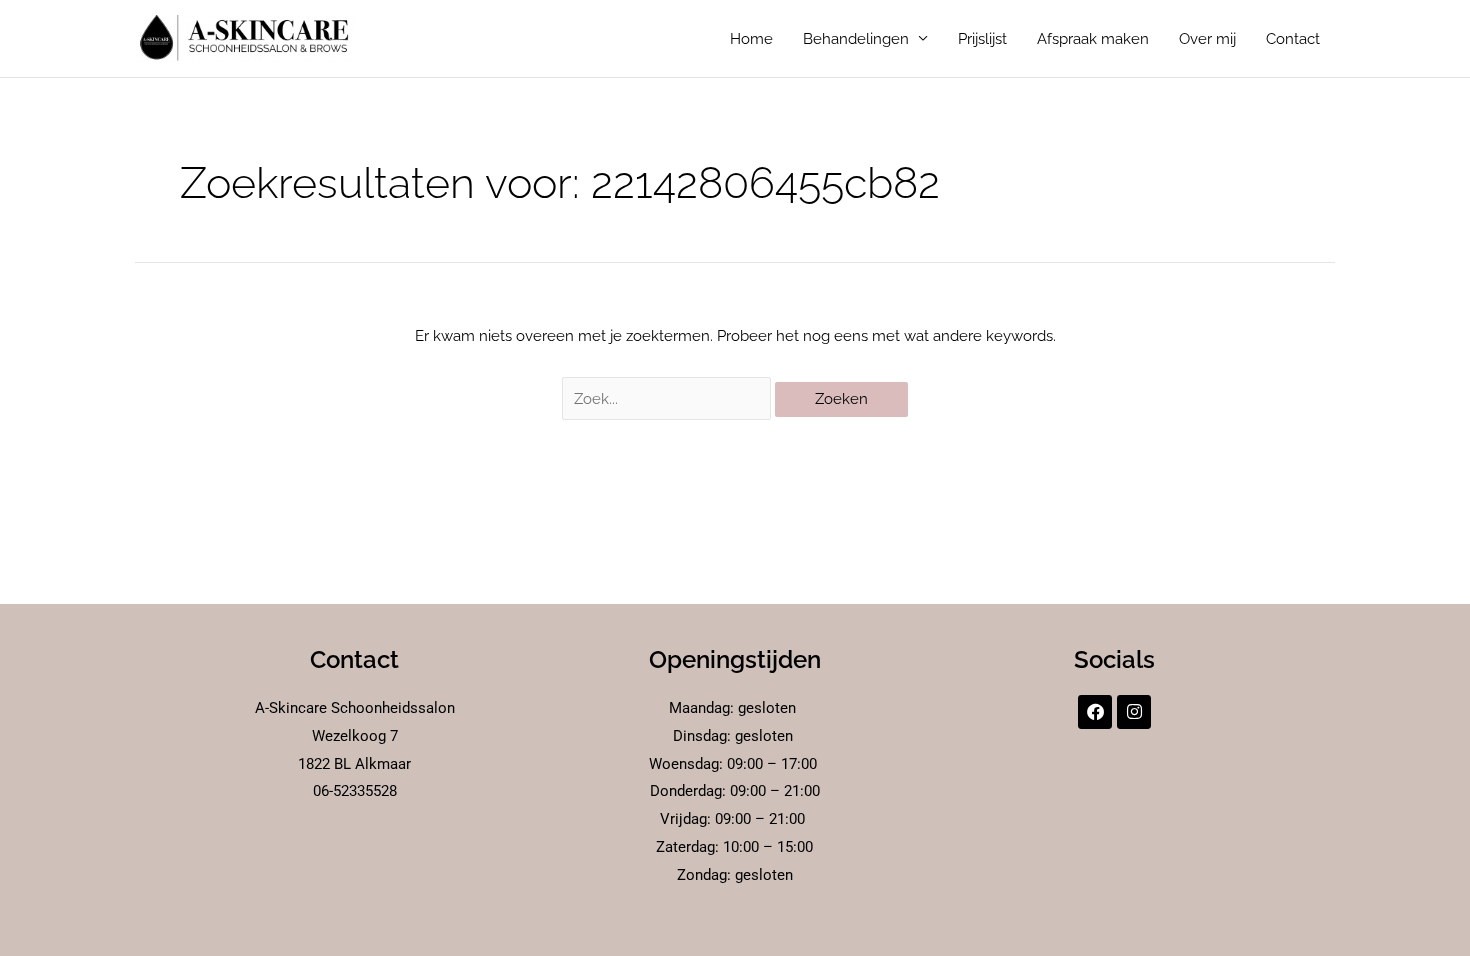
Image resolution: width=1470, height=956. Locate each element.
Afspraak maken (1093, 39)
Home (751, 39)
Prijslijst (982, 39)
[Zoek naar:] (669, 399)
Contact (1293, 39)
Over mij (1207, 39)
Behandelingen (856, 39)
